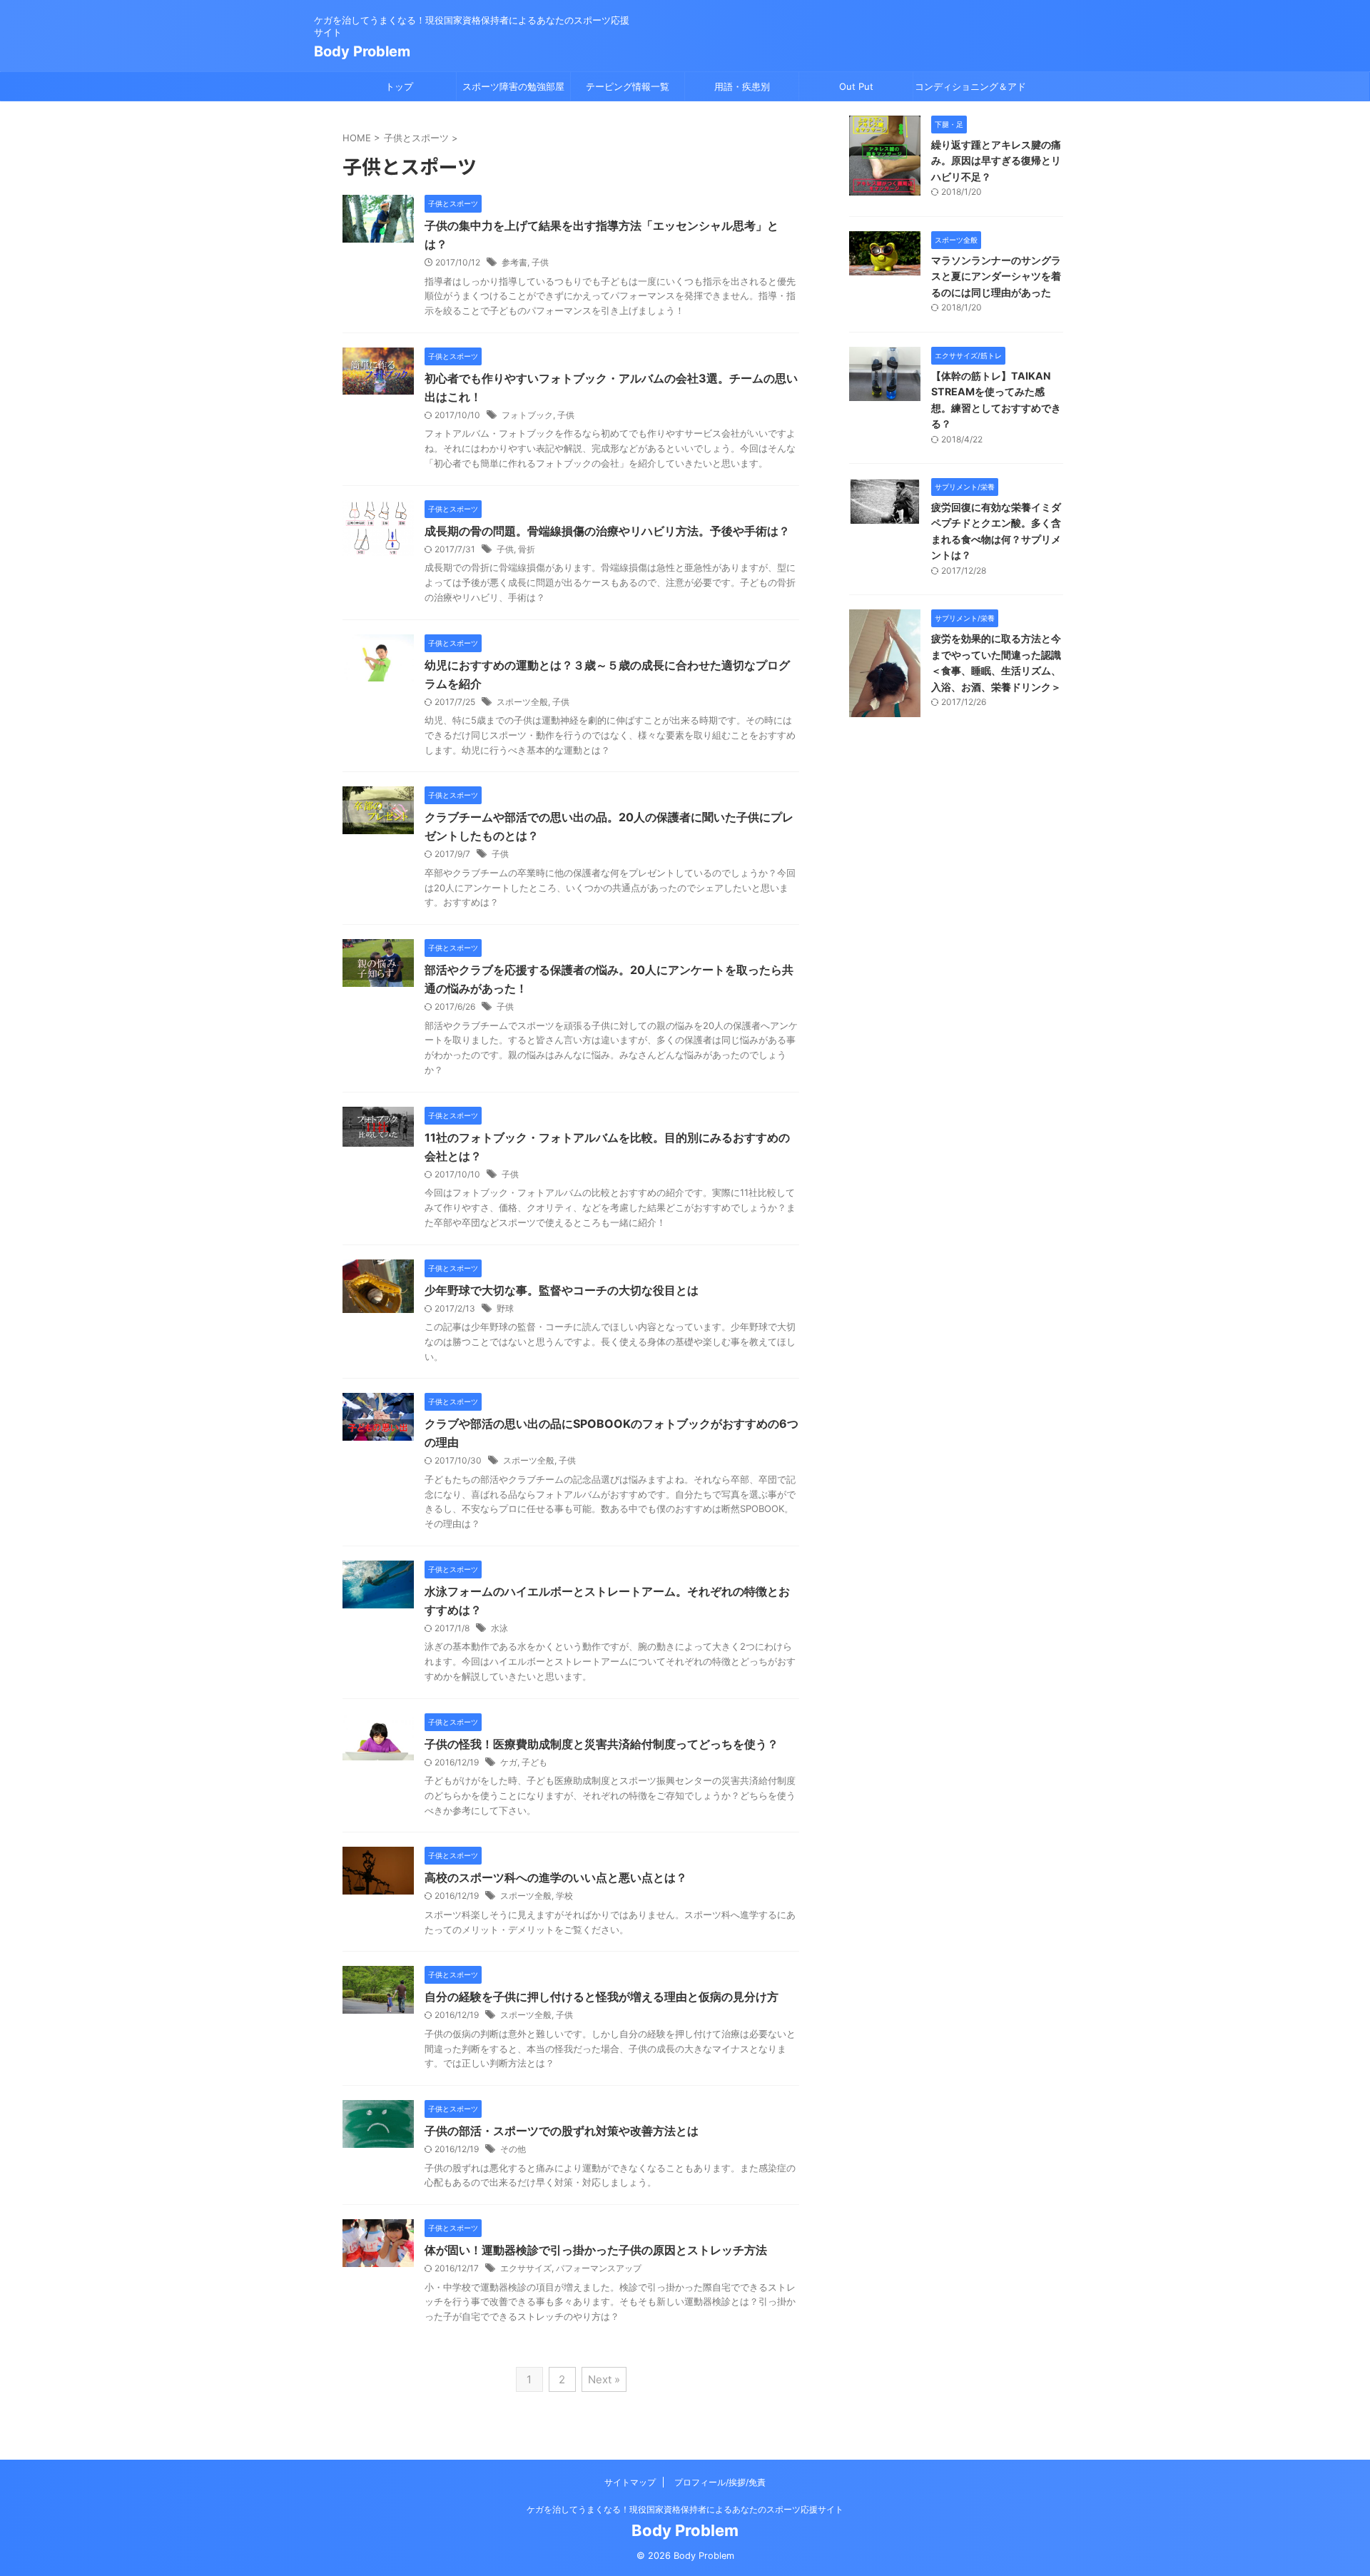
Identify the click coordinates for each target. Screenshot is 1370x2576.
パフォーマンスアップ (599, 2268)
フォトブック (527, 415)
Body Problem (362, 51)
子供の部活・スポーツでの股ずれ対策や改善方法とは (562, 2131)
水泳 (499, 1628)
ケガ (509, 1762)
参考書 (514, 262)
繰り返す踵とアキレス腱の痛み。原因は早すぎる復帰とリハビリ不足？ (996, 161)
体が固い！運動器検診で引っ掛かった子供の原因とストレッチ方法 (596, 2250)
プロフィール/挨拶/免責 (720, 2482)
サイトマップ (630, 2482)
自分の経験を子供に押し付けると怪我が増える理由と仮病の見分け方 (602, 1997)
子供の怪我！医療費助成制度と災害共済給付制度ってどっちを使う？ (602, 1744)
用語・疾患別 (742, 86)
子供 (540, 262)
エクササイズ (526, 2268)
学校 (564, 1896)
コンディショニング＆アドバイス (970, 91)
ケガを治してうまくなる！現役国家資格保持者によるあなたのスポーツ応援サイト (685, 2509)
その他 (513, 2149)
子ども (534, 1762)
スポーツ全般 (522, 702)
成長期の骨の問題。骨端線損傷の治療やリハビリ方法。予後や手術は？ (607, 531)
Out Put (856, 86)
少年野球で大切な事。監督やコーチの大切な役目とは (562, 1290)
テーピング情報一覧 (628, 86)
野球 (505, 1308)
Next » (604, 2379)
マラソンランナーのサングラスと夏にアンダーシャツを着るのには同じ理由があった (996, 276)
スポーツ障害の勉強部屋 (513, 86)
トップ (399, 86)
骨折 (527, 549)
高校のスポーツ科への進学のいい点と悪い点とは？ (556, 1877)
